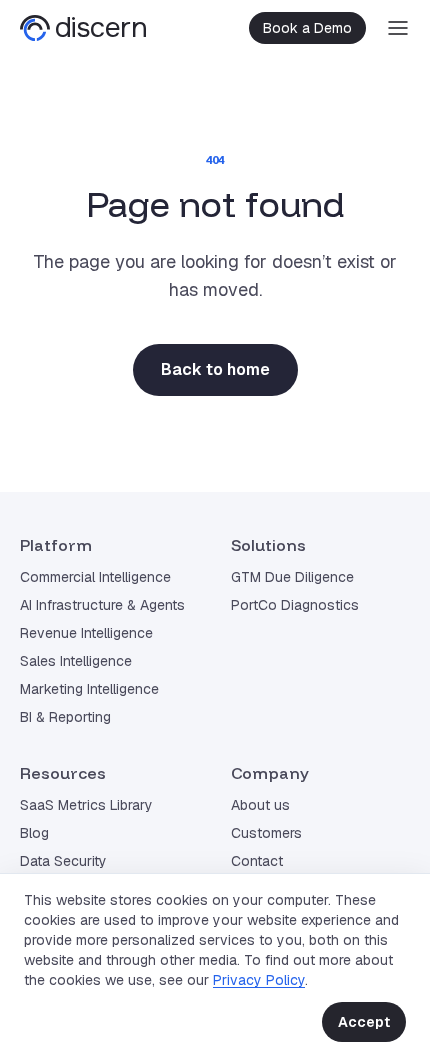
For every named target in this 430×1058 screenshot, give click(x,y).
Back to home (215, 369)
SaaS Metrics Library (86, 805)
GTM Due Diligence (292, 577)
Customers (266, 833)
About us (260, 805)
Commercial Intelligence (95, 577)
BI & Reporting (65, 717)
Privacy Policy (259, 980)
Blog (34, 833)
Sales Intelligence (76, 661)
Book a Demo (307, 28)
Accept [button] (364, 1022)
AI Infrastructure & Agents (102, 605)
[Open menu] (398, 28)
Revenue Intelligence (86, 633)
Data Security (63, 861)
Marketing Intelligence (89, 689)
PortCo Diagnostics (295, 605)
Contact (257, 861)
